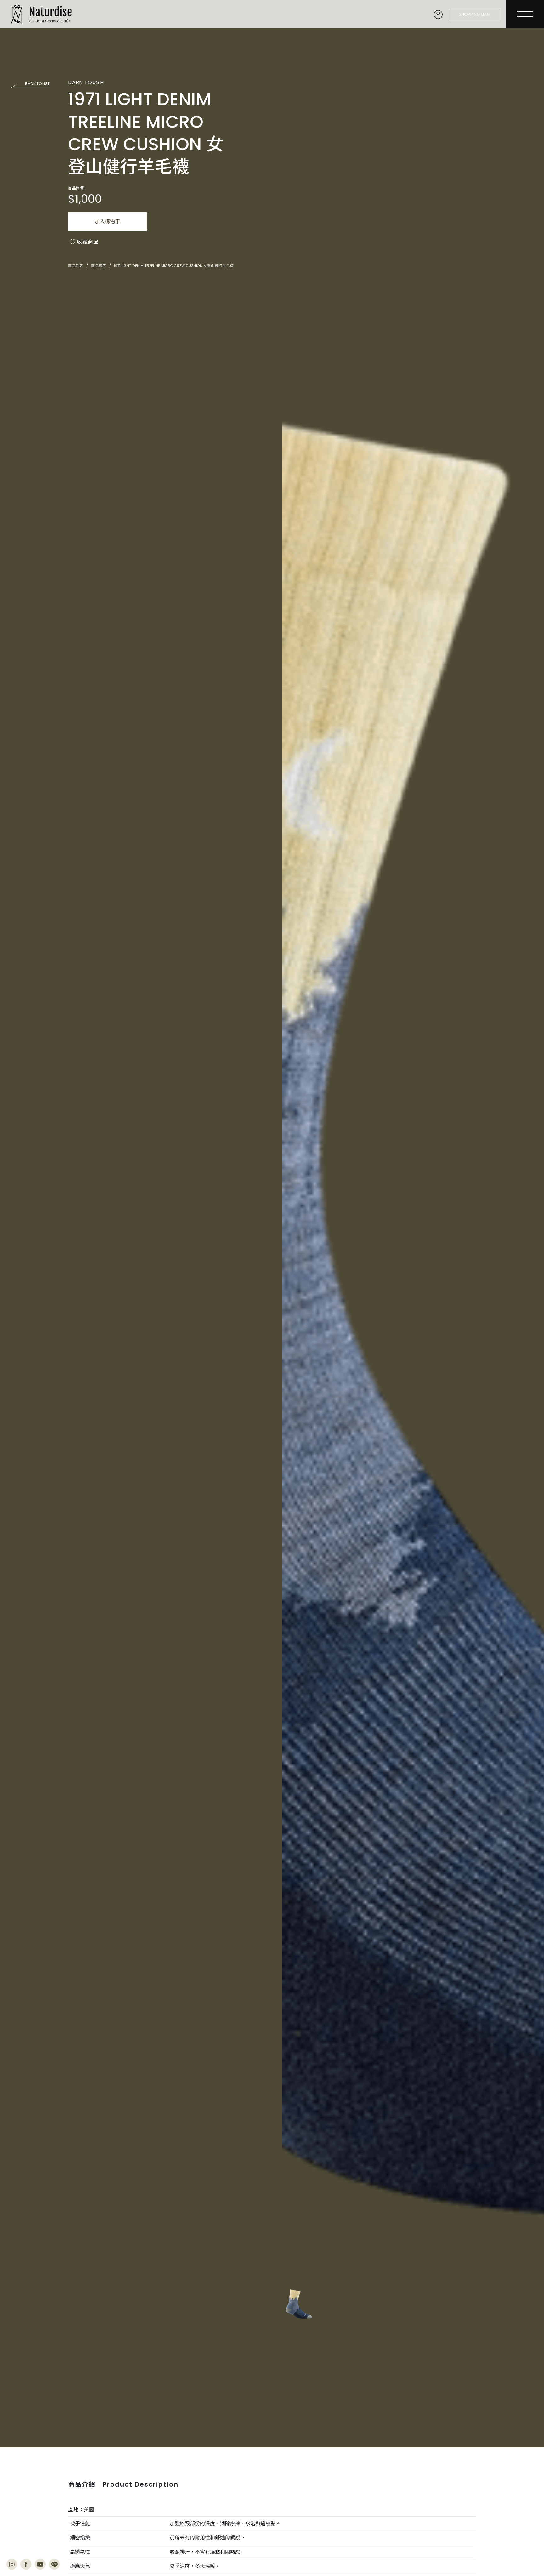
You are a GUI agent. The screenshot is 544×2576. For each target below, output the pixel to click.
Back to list (37, 84)
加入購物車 (107, 222)
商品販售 (99, 266)
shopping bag (474, 14)
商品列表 (76, 266)
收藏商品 (88, 242)
